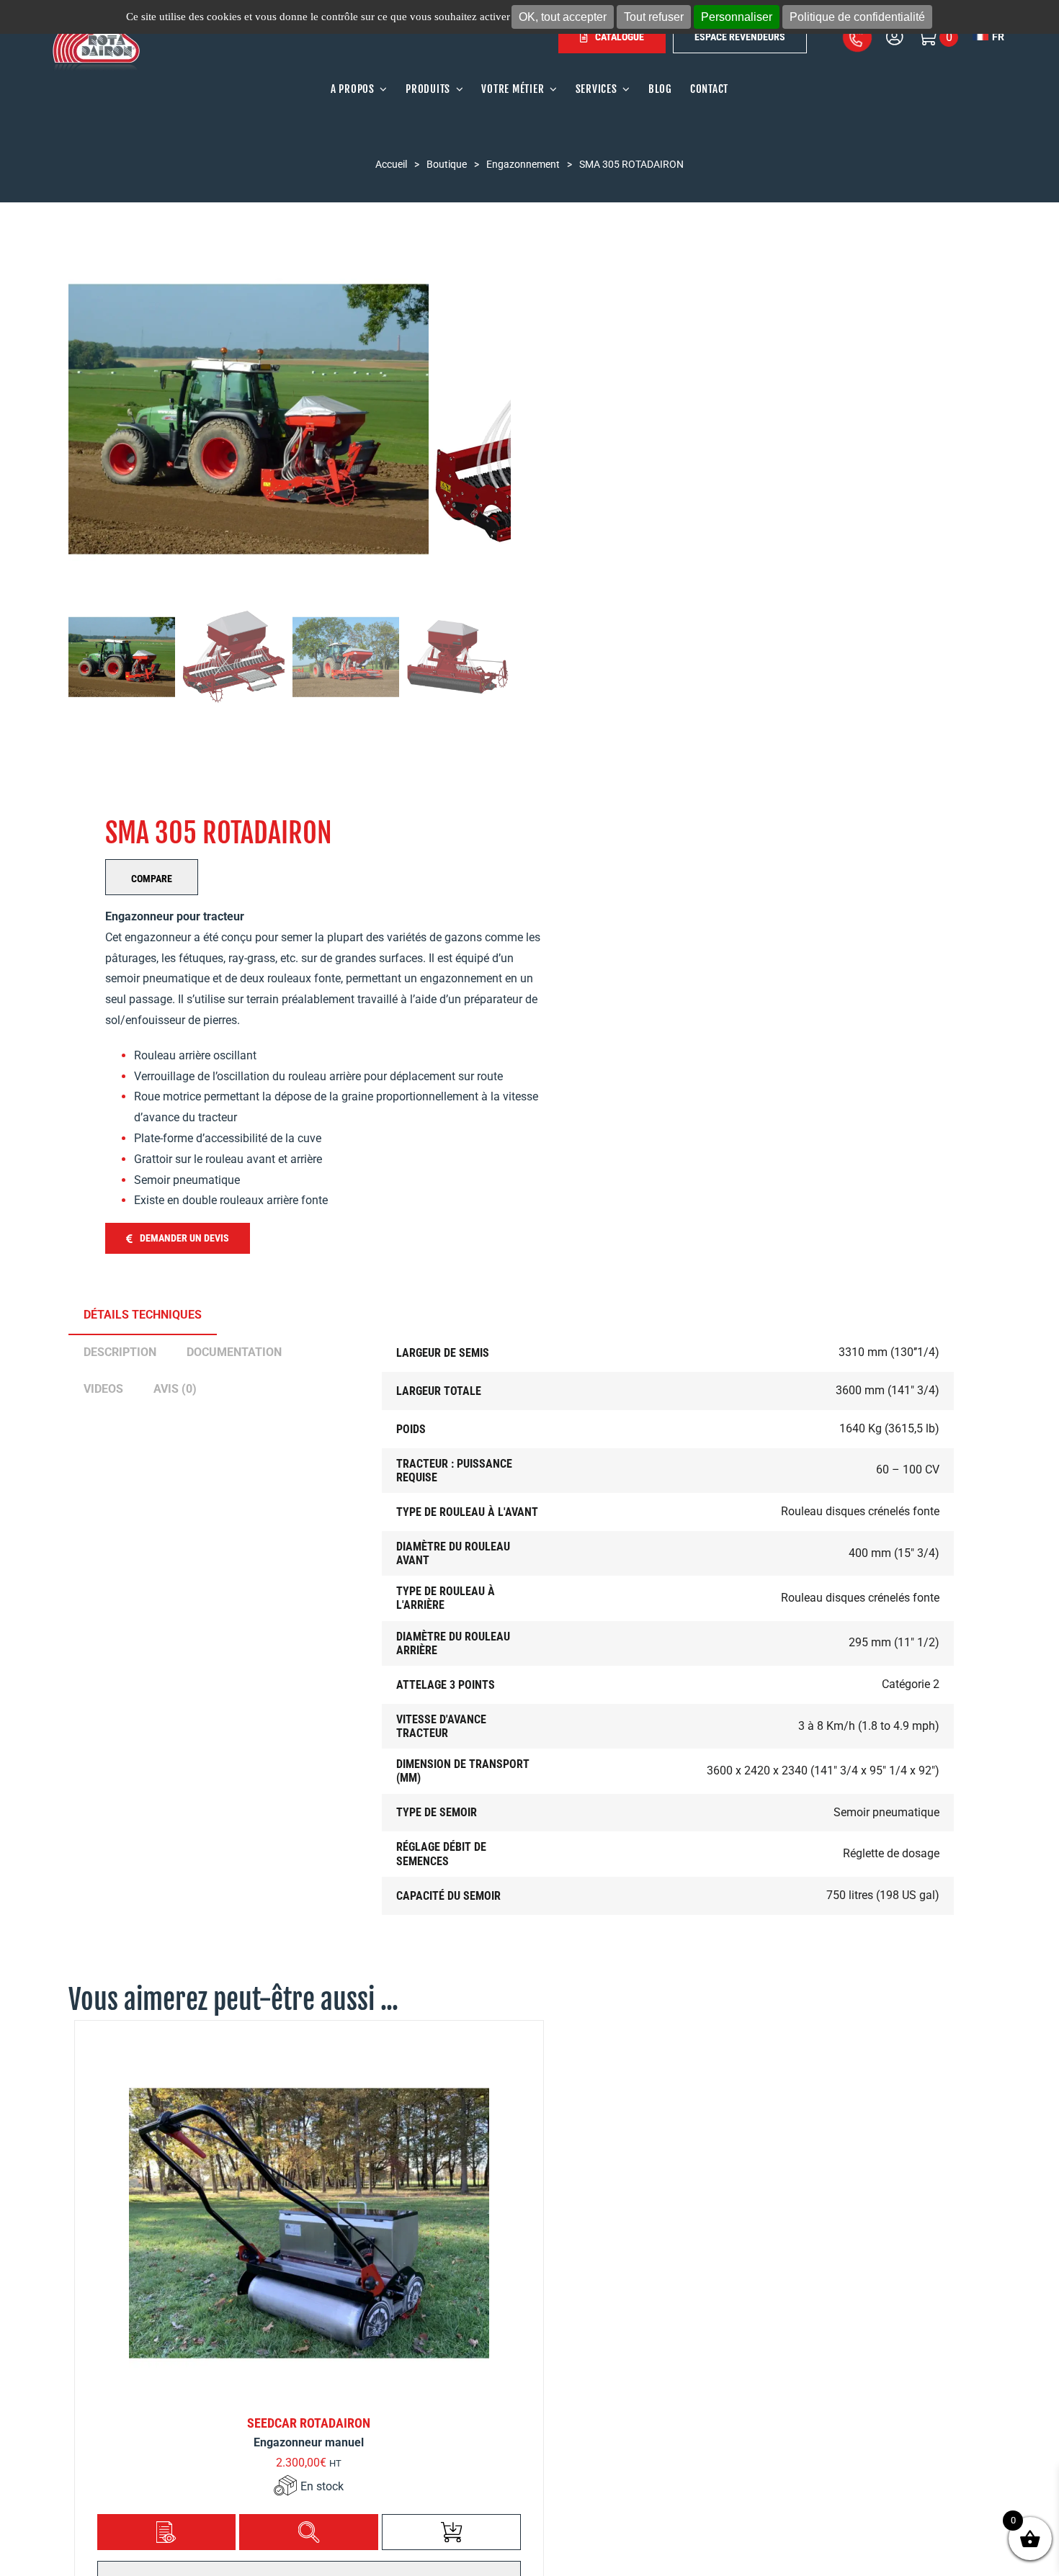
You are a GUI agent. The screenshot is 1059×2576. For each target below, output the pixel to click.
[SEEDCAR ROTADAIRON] (309, 2223)
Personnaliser (737, 17)
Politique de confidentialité (857, 17)
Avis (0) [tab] (175, 1389)
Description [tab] (120, 1352)
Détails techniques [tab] (143, 1315)
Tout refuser (654, 17)
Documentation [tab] (234, 1352)
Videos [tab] (103, 1389)
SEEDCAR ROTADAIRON (309, 2423)
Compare (152, 879)
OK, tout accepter (563, 17)
